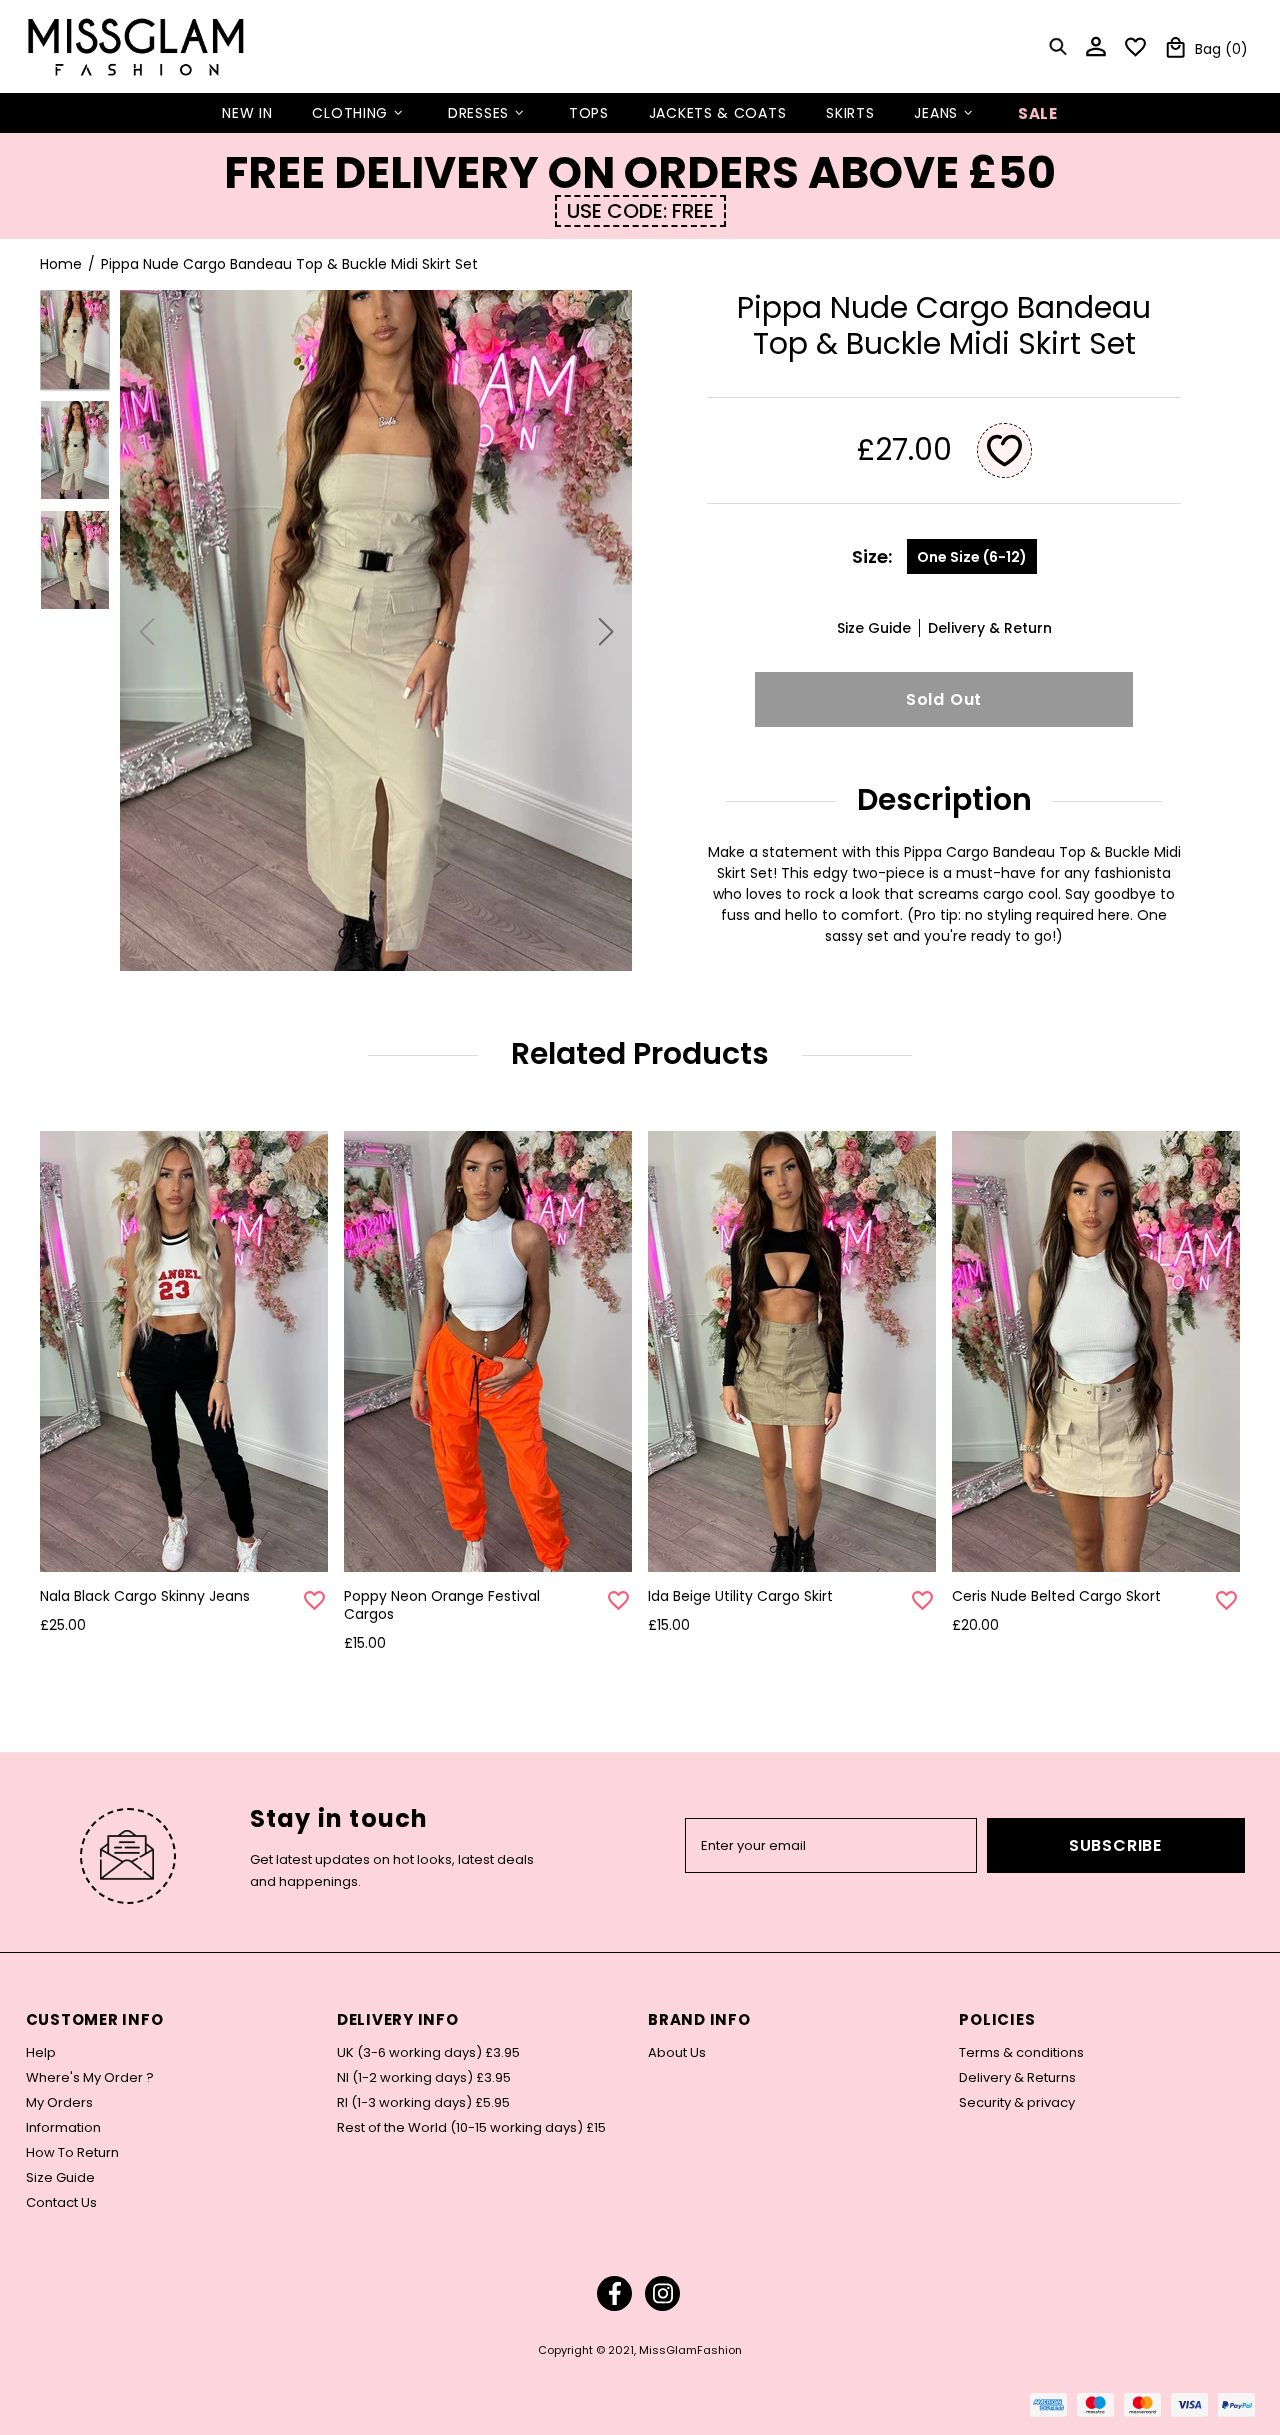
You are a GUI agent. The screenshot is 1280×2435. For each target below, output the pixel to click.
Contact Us (61, 2203)
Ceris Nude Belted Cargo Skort (1056, 1596)
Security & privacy (1017, 2103)
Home (61, 264)
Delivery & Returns (1017, 2078)
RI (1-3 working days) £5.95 (423, 2103)
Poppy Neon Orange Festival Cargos (442, 1605)
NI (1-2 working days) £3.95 (424, 2078)
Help (41, 2053)
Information (63, 2128)
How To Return (72, 2153)
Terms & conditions (1021, 2053)
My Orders (59, 2103)
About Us (677, 2053)
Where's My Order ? (90, 2078)
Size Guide (60, 2178)
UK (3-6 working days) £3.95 (428, 2053)
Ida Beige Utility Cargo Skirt (740, 1596)
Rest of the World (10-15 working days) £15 (471, 2128)
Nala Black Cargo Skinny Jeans (145, 1596)
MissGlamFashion (136, 46)
